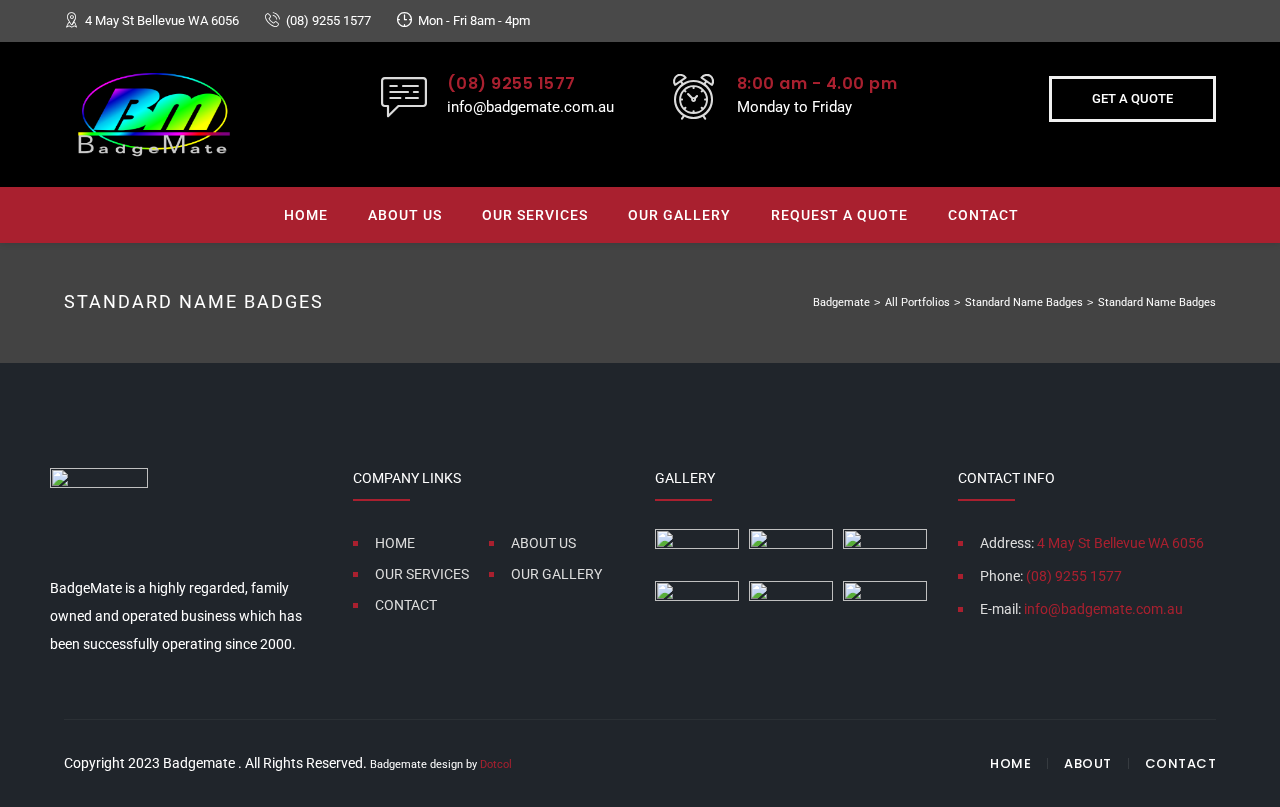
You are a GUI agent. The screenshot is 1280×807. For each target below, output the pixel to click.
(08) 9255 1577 (328, 20)
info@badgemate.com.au (530, 107)
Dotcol (496, 764)
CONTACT (983, 215)
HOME (306, 215)
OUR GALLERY (679, 215)
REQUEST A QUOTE (839, 215)
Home (1010, 763)
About (1088, 763)
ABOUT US (405, 215)
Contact (1181, 763)
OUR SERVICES (535, 215)
